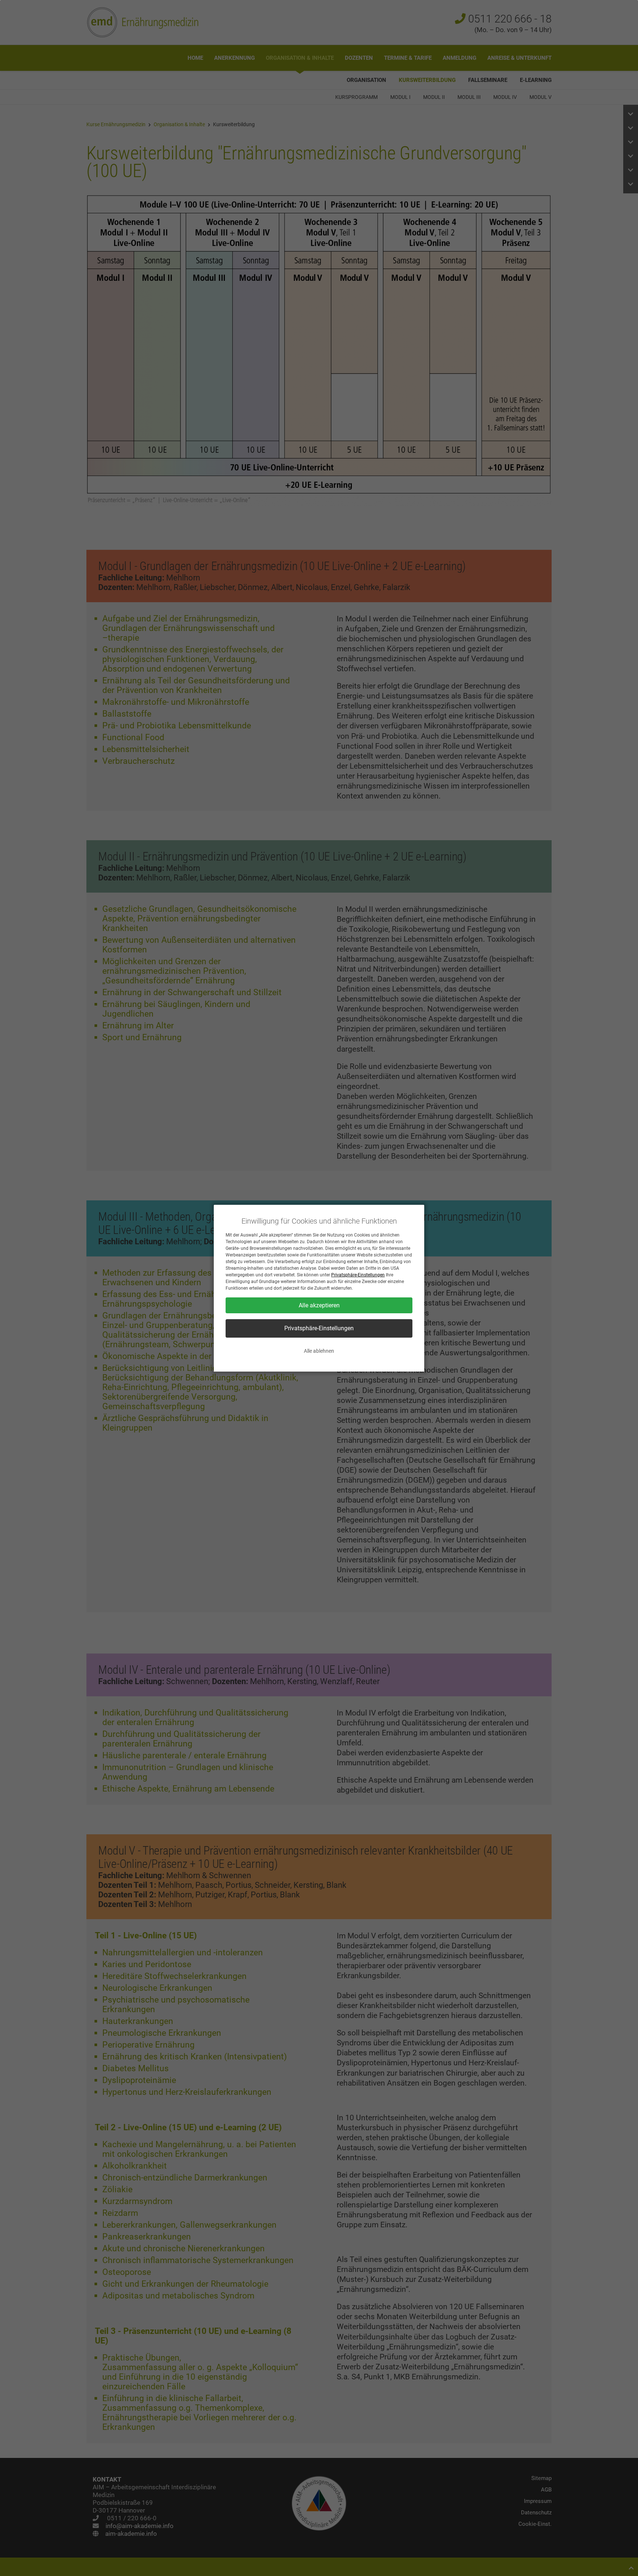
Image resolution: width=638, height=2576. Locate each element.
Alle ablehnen (319, 1351)
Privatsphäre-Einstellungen (358, 1275)
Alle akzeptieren (319, 1305)
